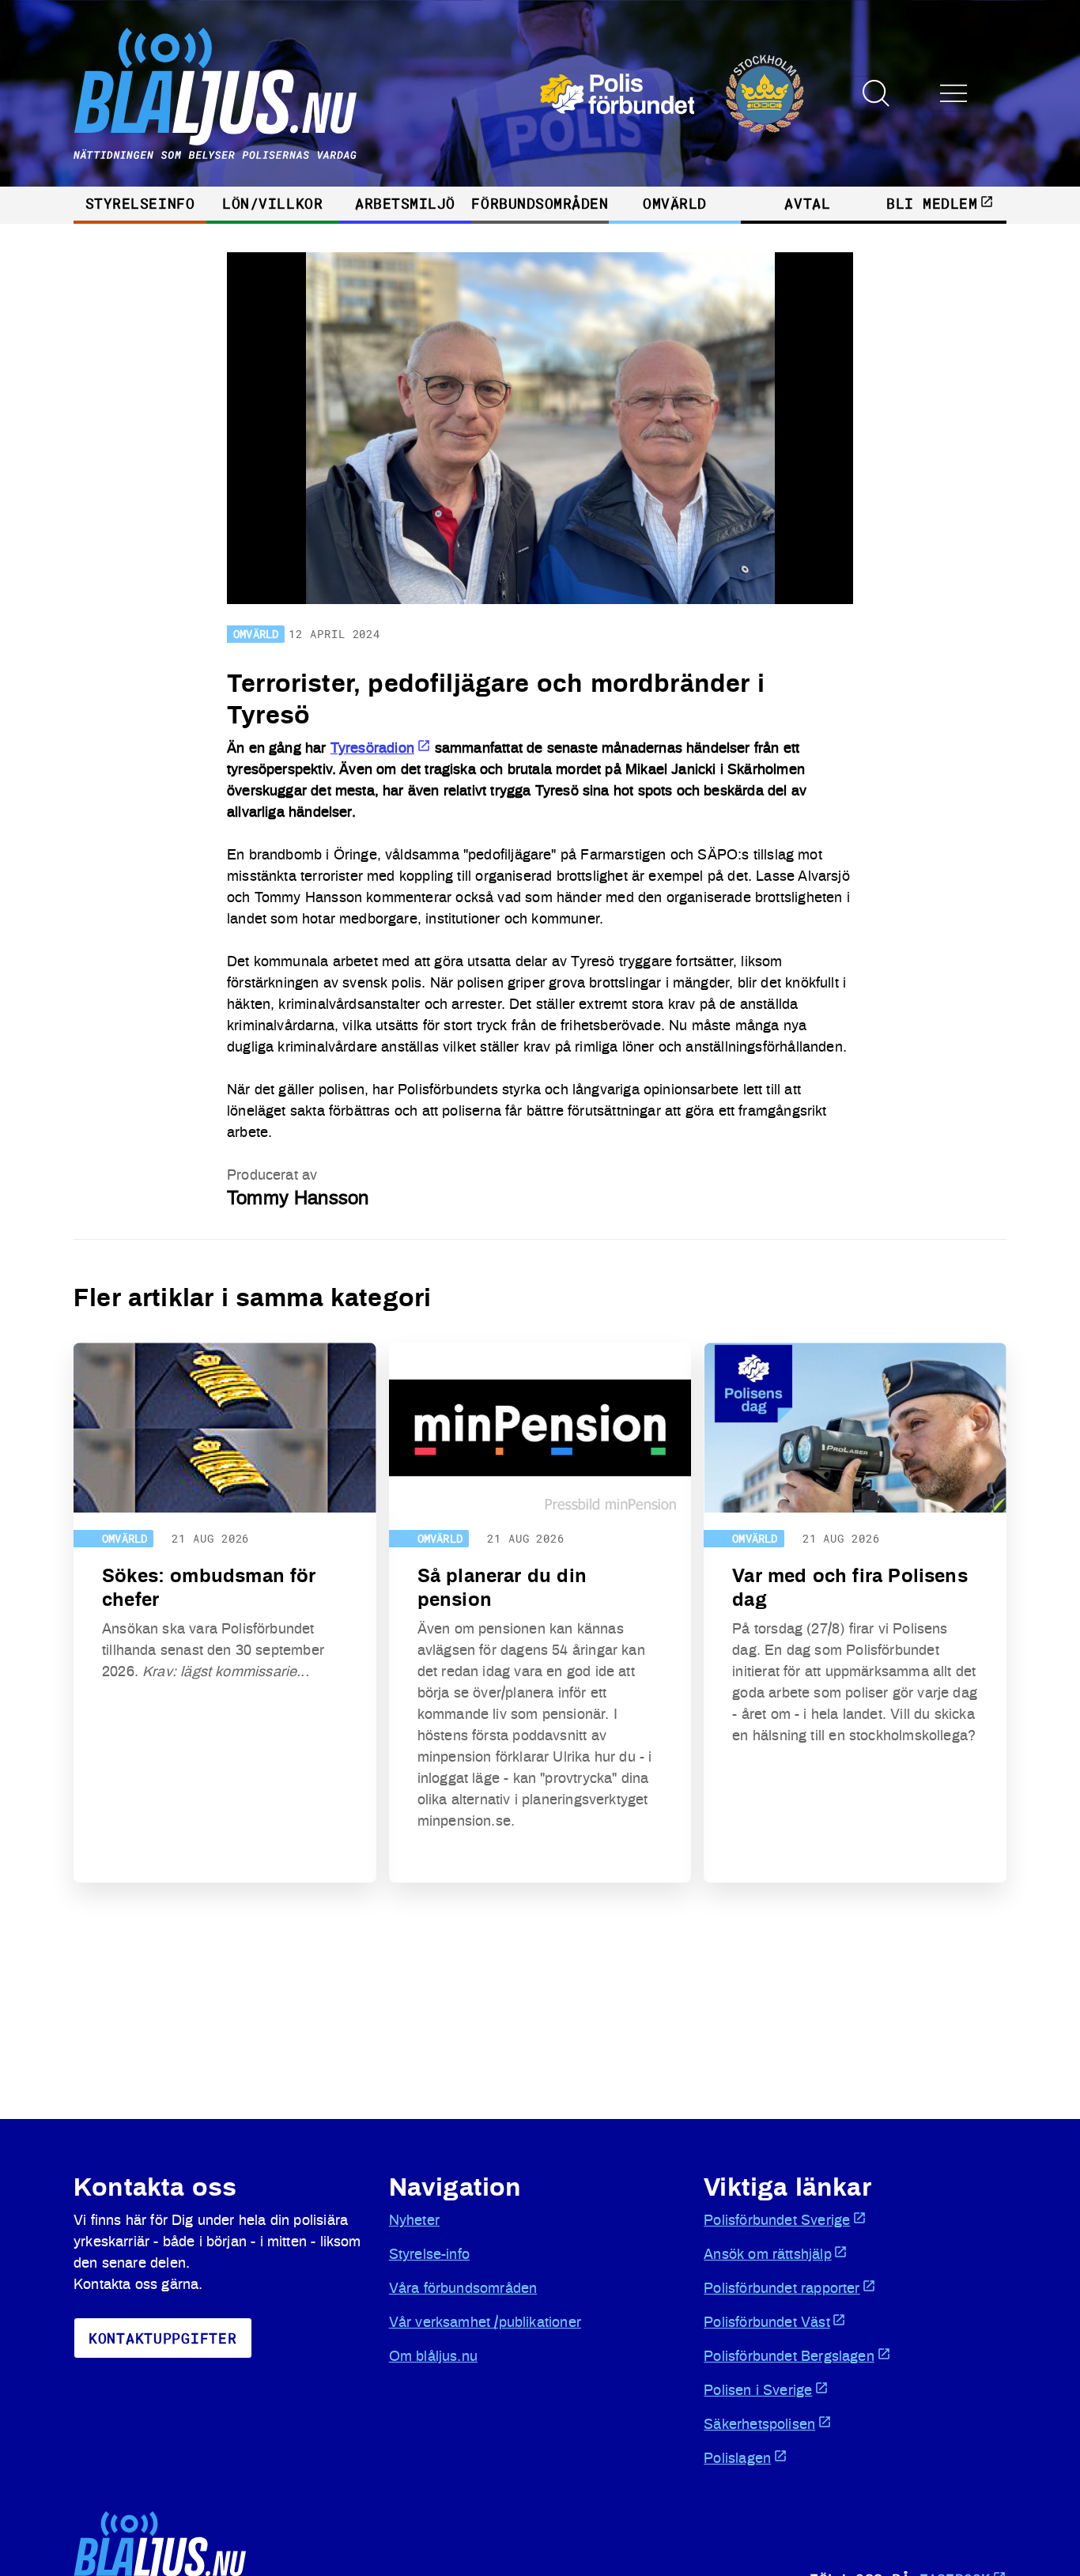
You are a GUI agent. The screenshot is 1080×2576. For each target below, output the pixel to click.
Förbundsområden (540, 203)
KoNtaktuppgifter (163, 2338)
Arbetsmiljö (405, 203)
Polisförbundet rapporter (782, 2289)
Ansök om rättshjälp (767, 2255)
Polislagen (737, 2459)
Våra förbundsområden (463, 2289)
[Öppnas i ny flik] (672, 94)
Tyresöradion (372, 749)
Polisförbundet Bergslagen (789, 2357)
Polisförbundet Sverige (777, 2221)
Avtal (807, 203)
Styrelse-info (429, 2255)
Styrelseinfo (140, 203)
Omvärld (675, 203)
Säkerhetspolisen (759, 2425)
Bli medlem (932, 203)
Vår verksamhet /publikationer (485, 2323)
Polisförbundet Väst (767, 2323)
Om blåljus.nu (433, 2357)
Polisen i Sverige (758, 2391)
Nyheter (414, 2221)
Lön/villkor (272, 203)
